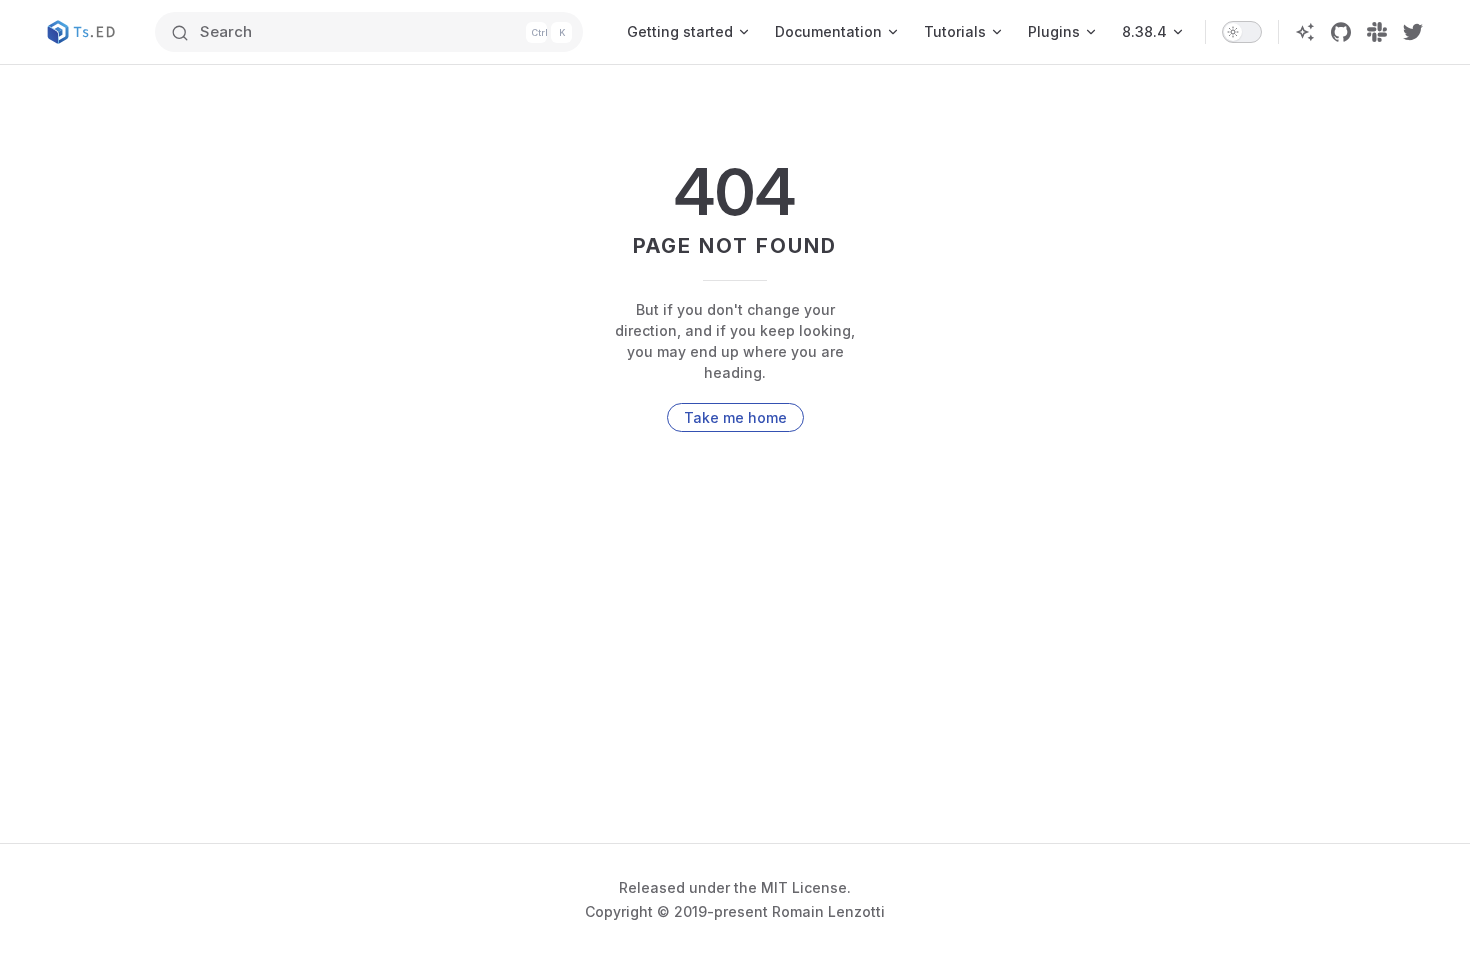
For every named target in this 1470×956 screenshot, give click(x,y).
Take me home (735, 417)
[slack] (1377, 32)
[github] (1341, 32)
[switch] (1242, 32)
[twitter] (1413, 32)
